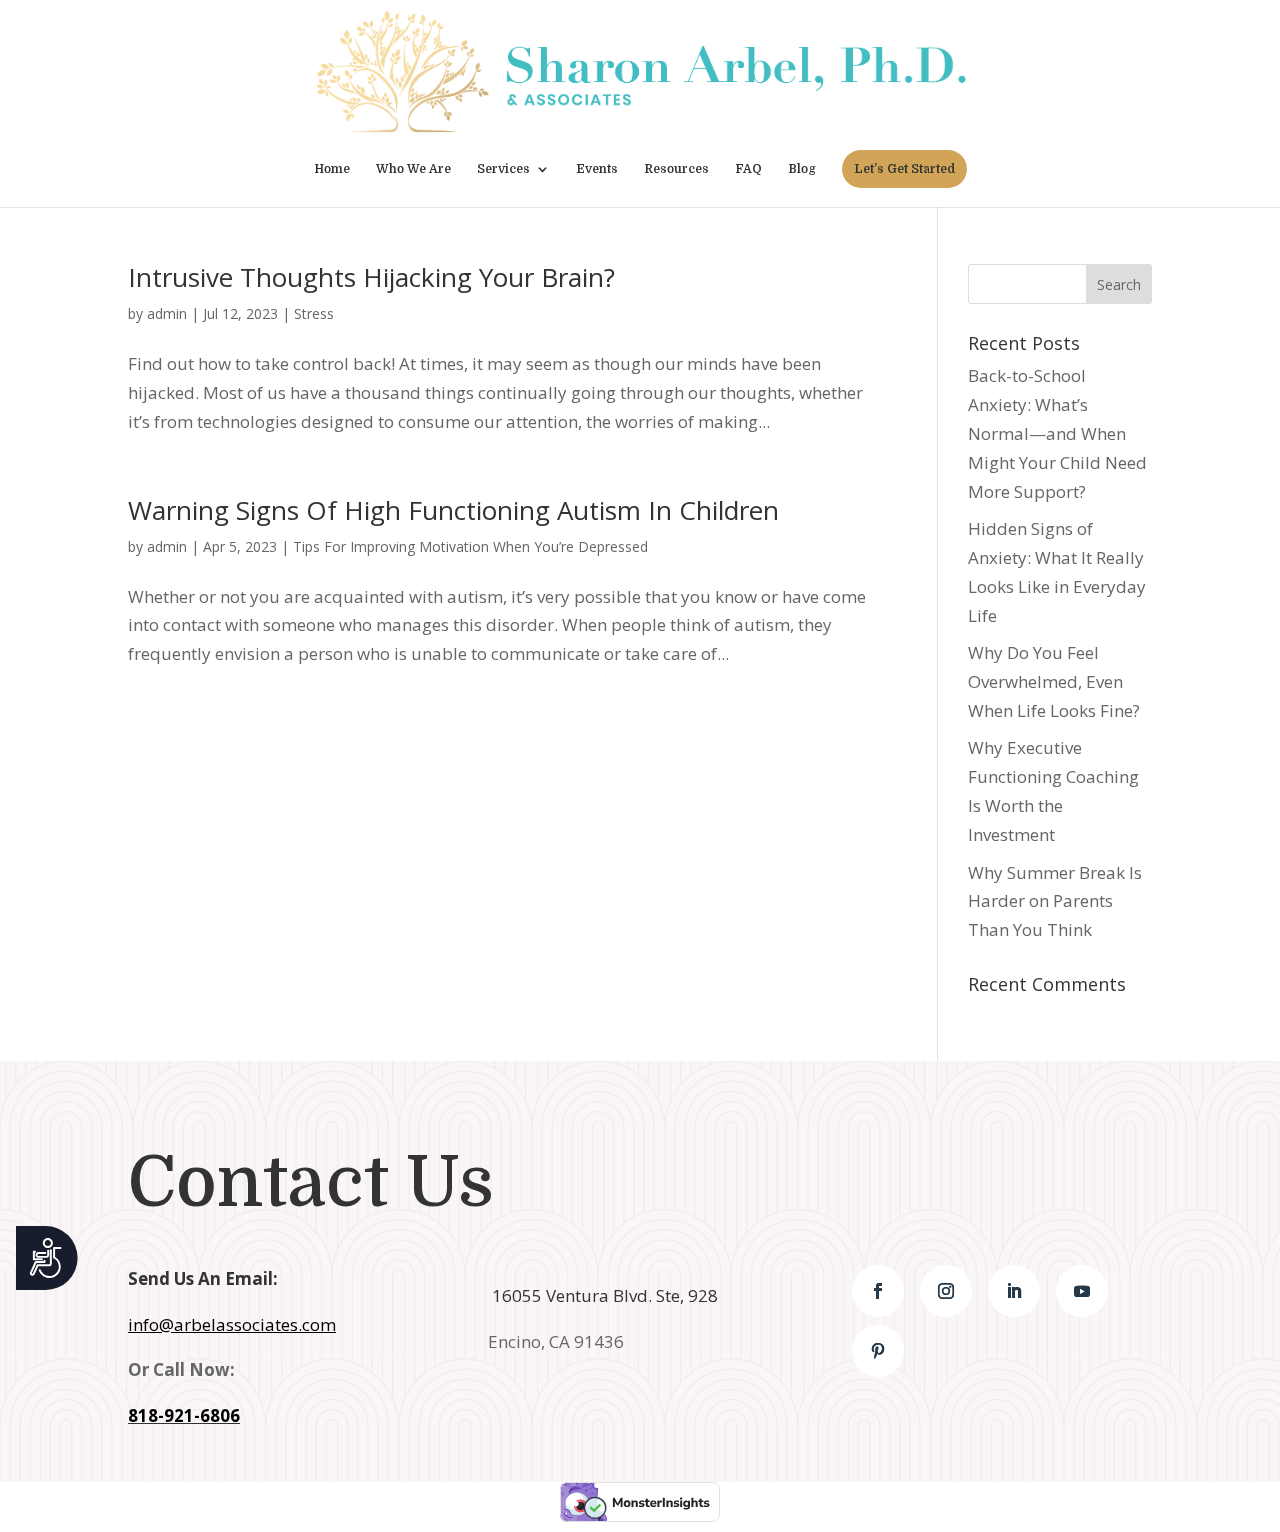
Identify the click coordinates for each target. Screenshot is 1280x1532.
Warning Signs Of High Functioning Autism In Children (453, 510)
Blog (802, 169)
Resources (676, 169)
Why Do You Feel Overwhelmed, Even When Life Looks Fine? (1054, 681)
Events (597, 169)
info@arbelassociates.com (232, 1324)
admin (167, 313)
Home (332, 169)
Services (503, 169)
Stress (314, 313)
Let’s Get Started (904, 169)
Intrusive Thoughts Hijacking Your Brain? (371, 277)
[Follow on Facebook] (878, 1291)
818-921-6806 (184, 1415)
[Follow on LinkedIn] (1014, 1291)
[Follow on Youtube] (1082, 1291)
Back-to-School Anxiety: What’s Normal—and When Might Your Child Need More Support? (1057, 433)
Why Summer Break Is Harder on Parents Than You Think (1055, 901)
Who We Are (413, 169)
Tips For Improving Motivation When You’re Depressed (470, 546)
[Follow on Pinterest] (878, 1351)
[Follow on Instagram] (946, 1291)
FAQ (748, 169)
